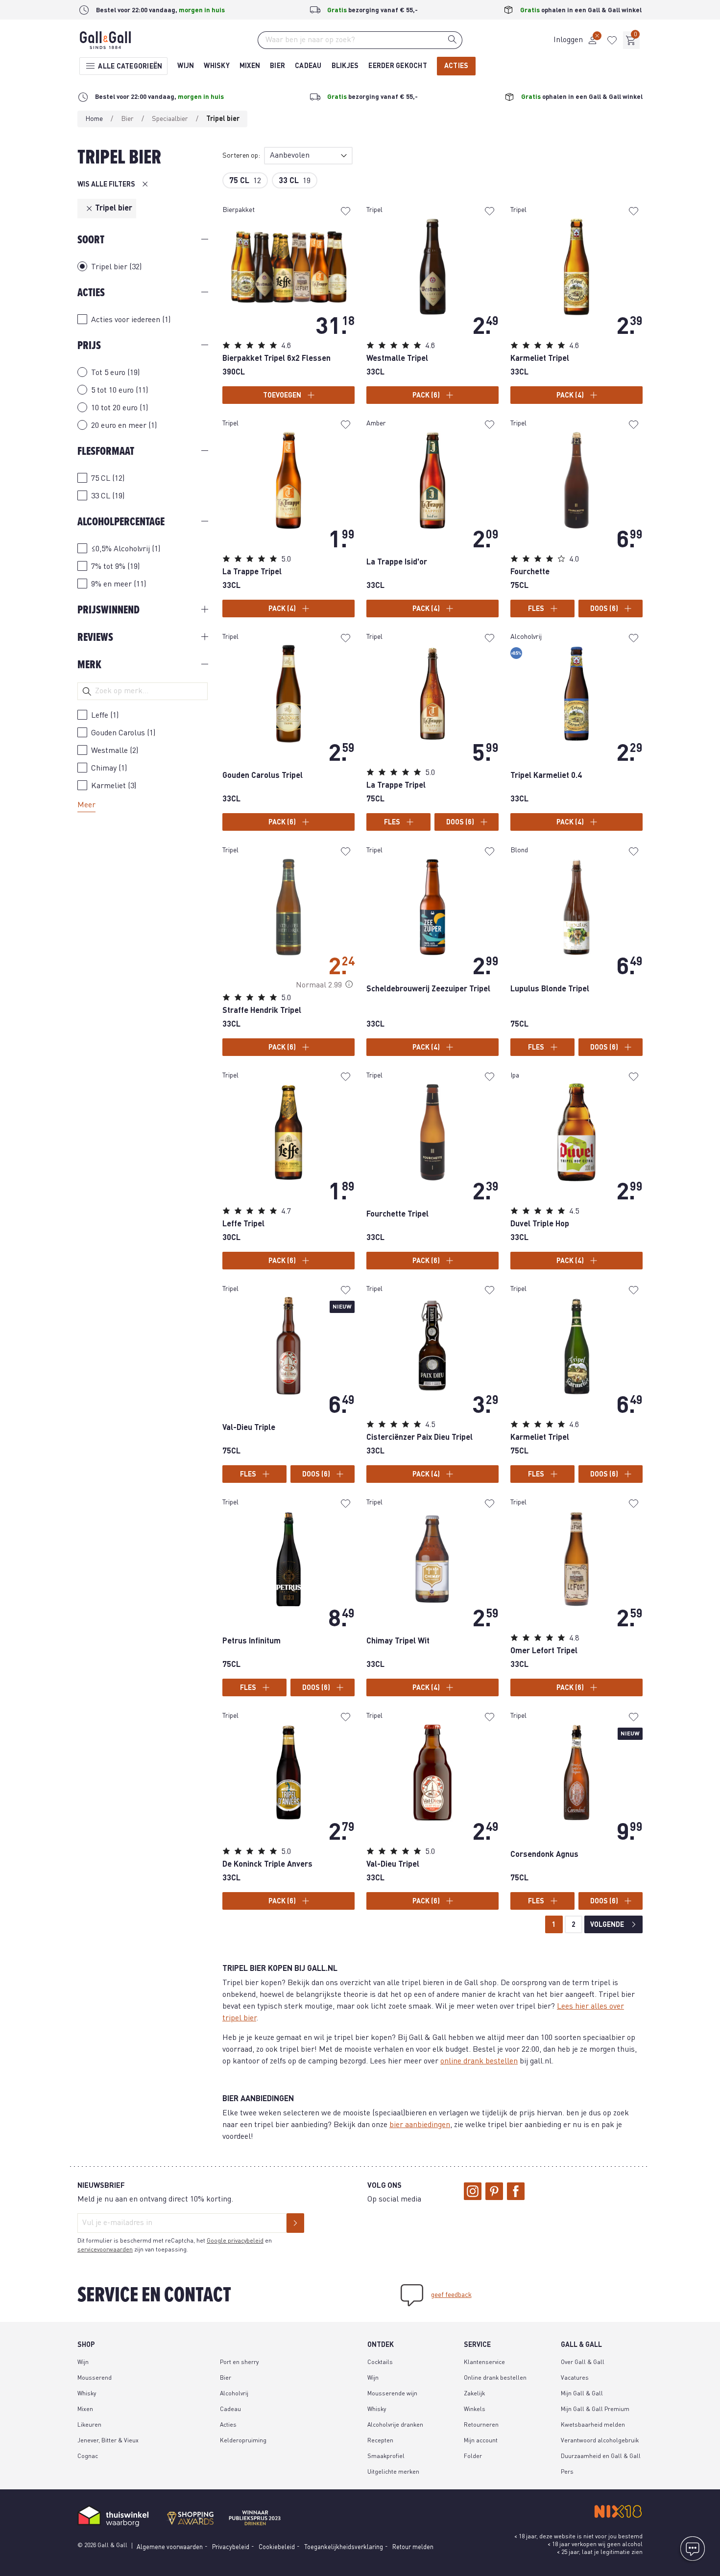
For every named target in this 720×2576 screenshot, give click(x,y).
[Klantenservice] (693, 2549)
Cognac (88, 2457)
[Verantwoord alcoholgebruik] (542, 2511)
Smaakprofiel (386, 2457)
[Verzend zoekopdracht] (453, 39)
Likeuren (89, 2425)
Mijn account (481, 2441)
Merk (89, 665)
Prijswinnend (108, 610)
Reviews (95, 637)
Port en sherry (239, 2363)
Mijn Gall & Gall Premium (595, 2410)
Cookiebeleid (277, 2547)
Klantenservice (484, 2363)
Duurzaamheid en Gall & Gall (601, 2457)
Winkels (475, 2410)
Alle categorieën (129, 67)
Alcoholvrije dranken (395, 2425)
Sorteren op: (241, 156)
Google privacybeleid (235, 2241)
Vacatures (575, 2378)
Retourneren (481, 2425)
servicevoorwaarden (105, 2250)
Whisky (217, 66)
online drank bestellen (479, 2061)
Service (477, 2345)
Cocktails (380, 2363)
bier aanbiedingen (420, 2125)
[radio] (143, 372)
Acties (456, 66)
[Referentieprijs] (349, 985)
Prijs (89, 345)
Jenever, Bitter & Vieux (108, 2441)
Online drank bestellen (495, 2378)
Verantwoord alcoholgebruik (600, 2441)
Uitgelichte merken (393, 2472)
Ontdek (381, 2345)
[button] (576, 40)
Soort (91, 240)
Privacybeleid (231, 2547)
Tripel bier (114, 209)
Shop (86, 2345)
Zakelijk (474, 2394)
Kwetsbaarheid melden (593, 2425)
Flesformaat (106, 451)
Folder (473, 2457)
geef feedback (451, 2295)
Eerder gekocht (398, 66)
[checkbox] (143, 319)
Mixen (250, 66)
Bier (277, 66)
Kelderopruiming (243, 2441)
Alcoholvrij (234, 2394)
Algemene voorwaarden (170, 2547)
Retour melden (413, 2547)
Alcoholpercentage (121, 522)
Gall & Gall (581, 2345)
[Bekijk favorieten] (612, 40)
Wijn (186, 66)
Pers (567, 2472)
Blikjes (345, 66)
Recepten (380, 2441)
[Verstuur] (295, 2223)
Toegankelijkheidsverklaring (344, 2547)
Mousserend (95, 2378)
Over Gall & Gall (583, 2363)
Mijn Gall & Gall (582, 2394)
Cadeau (308, 66)
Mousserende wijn (392, 2394)
